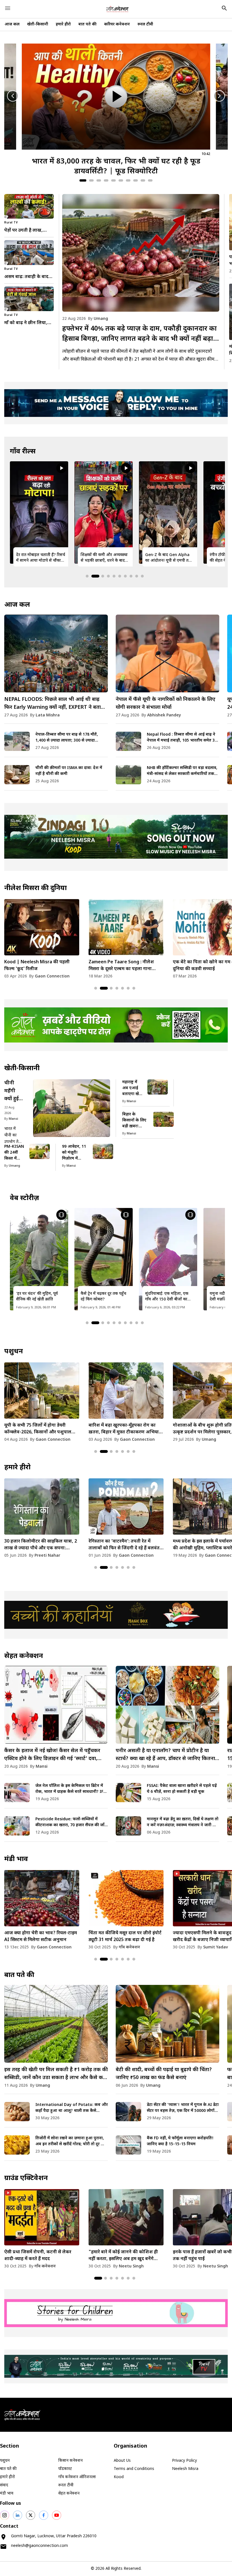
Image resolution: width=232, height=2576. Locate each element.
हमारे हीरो (63, 24)
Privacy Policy (184, 2461)
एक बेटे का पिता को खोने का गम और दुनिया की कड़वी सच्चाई (121, 966)
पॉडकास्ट (65, 2469)
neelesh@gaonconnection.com (39, 2546)
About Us (122, 2461)
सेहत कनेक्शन (24, 1656)
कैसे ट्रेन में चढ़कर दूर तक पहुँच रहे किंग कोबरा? (39, 1297)
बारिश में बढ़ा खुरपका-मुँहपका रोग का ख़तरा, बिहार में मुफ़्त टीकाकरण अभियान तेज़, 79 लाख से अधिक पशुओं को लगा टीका (41, 1429)
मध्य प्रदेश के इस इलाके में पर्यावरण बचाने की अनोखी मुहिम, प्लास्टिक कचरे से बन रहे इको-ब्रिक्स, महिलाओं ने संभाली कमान (125, 1545)
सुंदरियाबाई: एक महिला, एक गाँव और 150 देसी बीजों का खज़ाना (102, 1297)
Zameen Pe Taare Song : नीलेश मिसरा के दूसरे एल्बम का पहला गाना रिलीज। (37, 966)
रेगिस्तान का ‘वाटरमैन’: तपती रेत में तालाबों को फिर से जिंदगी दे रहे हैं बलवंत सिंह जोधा (40, 1545)
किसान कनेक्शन (70, 2461)
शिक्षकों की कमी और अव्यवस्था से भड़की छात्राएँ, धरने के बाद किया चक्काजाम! (40, 558)
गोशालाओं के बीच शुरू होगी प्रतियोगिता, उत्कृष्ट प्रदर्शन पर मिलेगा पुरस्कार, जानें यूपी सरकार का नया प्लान (125, 1429)
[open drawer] (8, 8)
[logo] (117, 9)
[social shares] (5, 2515)
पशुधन (14, 1352)
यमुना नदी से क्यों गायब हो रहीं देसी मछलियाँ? (168, 1297)
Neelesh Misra (185, 2469)
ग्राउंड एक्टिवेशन (26, 2178)
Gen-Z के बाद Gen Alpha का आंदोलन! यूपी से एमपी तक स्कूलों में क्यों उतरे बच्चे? (104, 558)
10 (150, 180)
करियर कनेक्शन (117, 24)
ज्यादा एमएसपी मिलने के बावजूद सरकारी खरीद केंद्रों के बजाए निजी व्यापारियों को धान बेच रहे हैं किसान (125, 1937)
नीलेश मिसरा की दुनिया (36, 888)
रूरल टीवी (145, 24)
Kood (119, 2477)
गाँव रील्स (23, 452)
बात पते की (87, 24)
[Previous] (13, 96)
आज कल (12, 24)
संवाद (4, 2485)
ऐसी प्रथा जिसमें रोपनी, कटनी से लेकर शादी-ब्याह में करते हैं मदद (38, 2256)
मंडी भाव (16, 1859)
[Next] (219, 96)
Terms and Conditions (134, 2469)
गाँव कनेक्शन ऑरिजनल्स (77, 2477)
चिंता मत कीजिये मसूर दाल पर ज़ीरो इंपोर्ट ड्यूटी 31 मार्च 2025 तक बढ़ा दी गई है (41, 1937)
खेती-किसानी (38, 24)
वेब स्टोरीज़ (24, 1198)
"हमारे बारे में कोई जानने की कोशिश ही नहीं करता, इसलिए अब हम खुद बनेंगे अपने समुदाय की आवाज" (123, 2256)
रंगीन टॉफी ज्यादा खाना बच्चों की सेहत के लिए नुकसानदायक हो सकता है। (168, 558)
